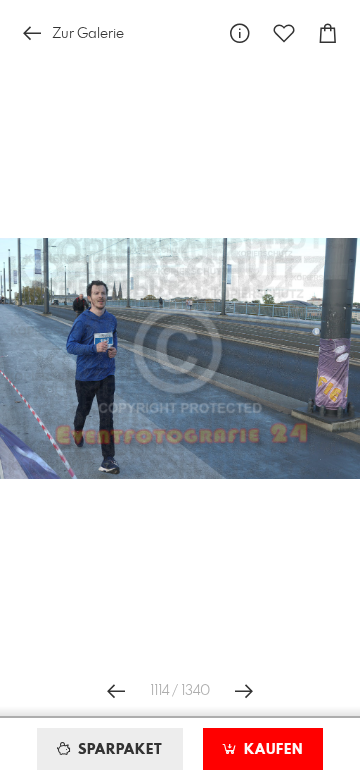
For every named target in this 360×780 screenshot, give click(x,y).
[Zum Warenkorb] (328, 33)
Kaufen (271, 750)
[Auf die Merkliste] (284, 33)
